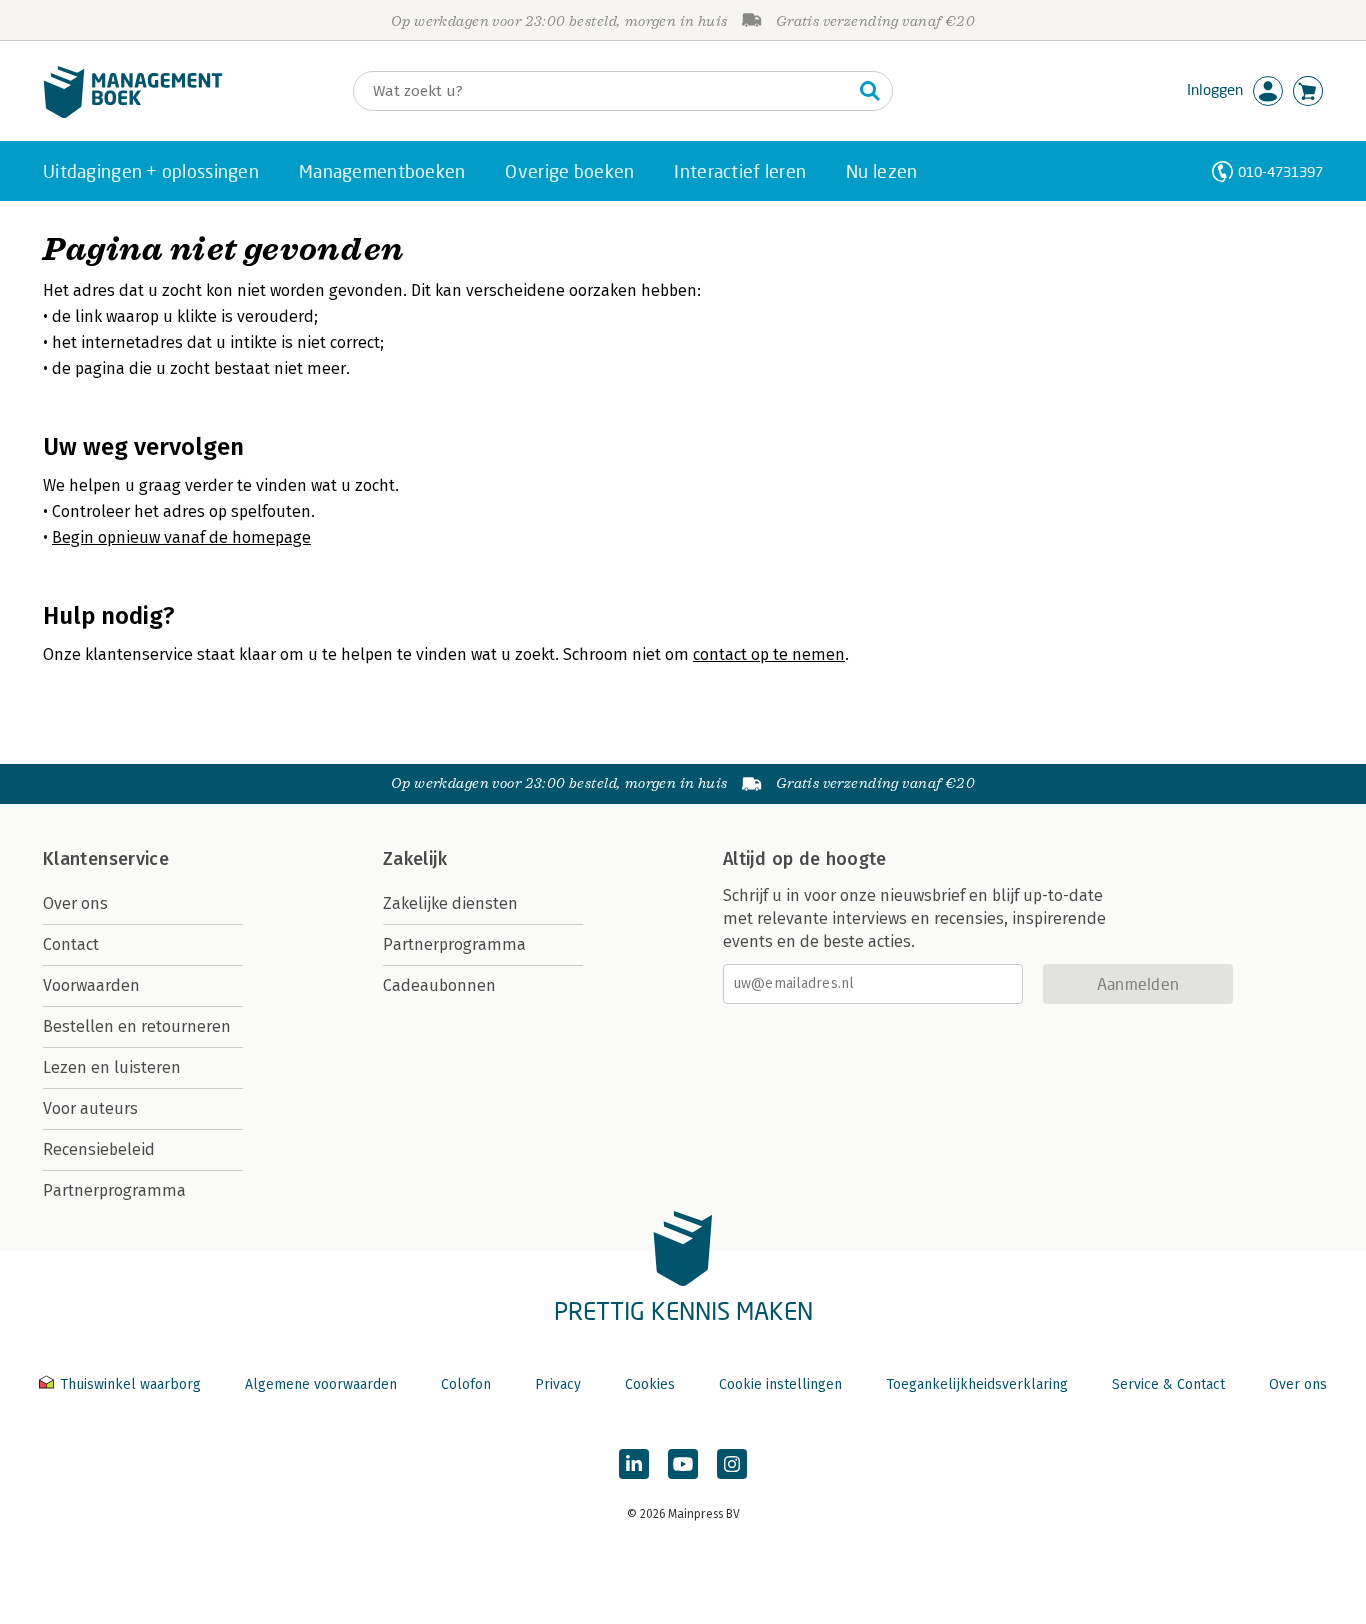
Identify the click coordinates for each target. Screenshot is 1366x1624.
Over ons (75, 903)
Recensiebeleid (99, 1149)
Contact (71, 944)
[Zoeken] (870, 91)
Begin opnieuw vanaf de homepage (181, 537)
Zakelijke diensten (450, 903)
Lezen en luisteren (112, 1067)
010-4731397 (1280, 171)
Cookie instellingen (780, 1384)
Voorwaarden (91, 985)
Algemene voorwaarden (321, 1384)
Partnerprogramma (114, 1190)
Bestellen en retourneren (137, 1026)
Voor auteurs (90, 1108)
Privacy (558, 1384)
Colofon (466, 1384)
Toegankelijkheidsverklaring (977, 1384)
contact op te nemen (769, 654)
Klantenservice (106, 859)
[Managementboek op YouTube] (683, 1464)
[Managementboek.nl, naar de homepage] (133, 113)
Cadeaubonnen (439, 985)
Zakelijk (415, 859)
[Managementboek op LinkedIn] (634, 1464)
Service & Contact (1168, 1384)
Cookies (650, 1384)
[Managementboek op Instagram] (732, 1464)
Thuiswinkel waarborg (130, 1384)
